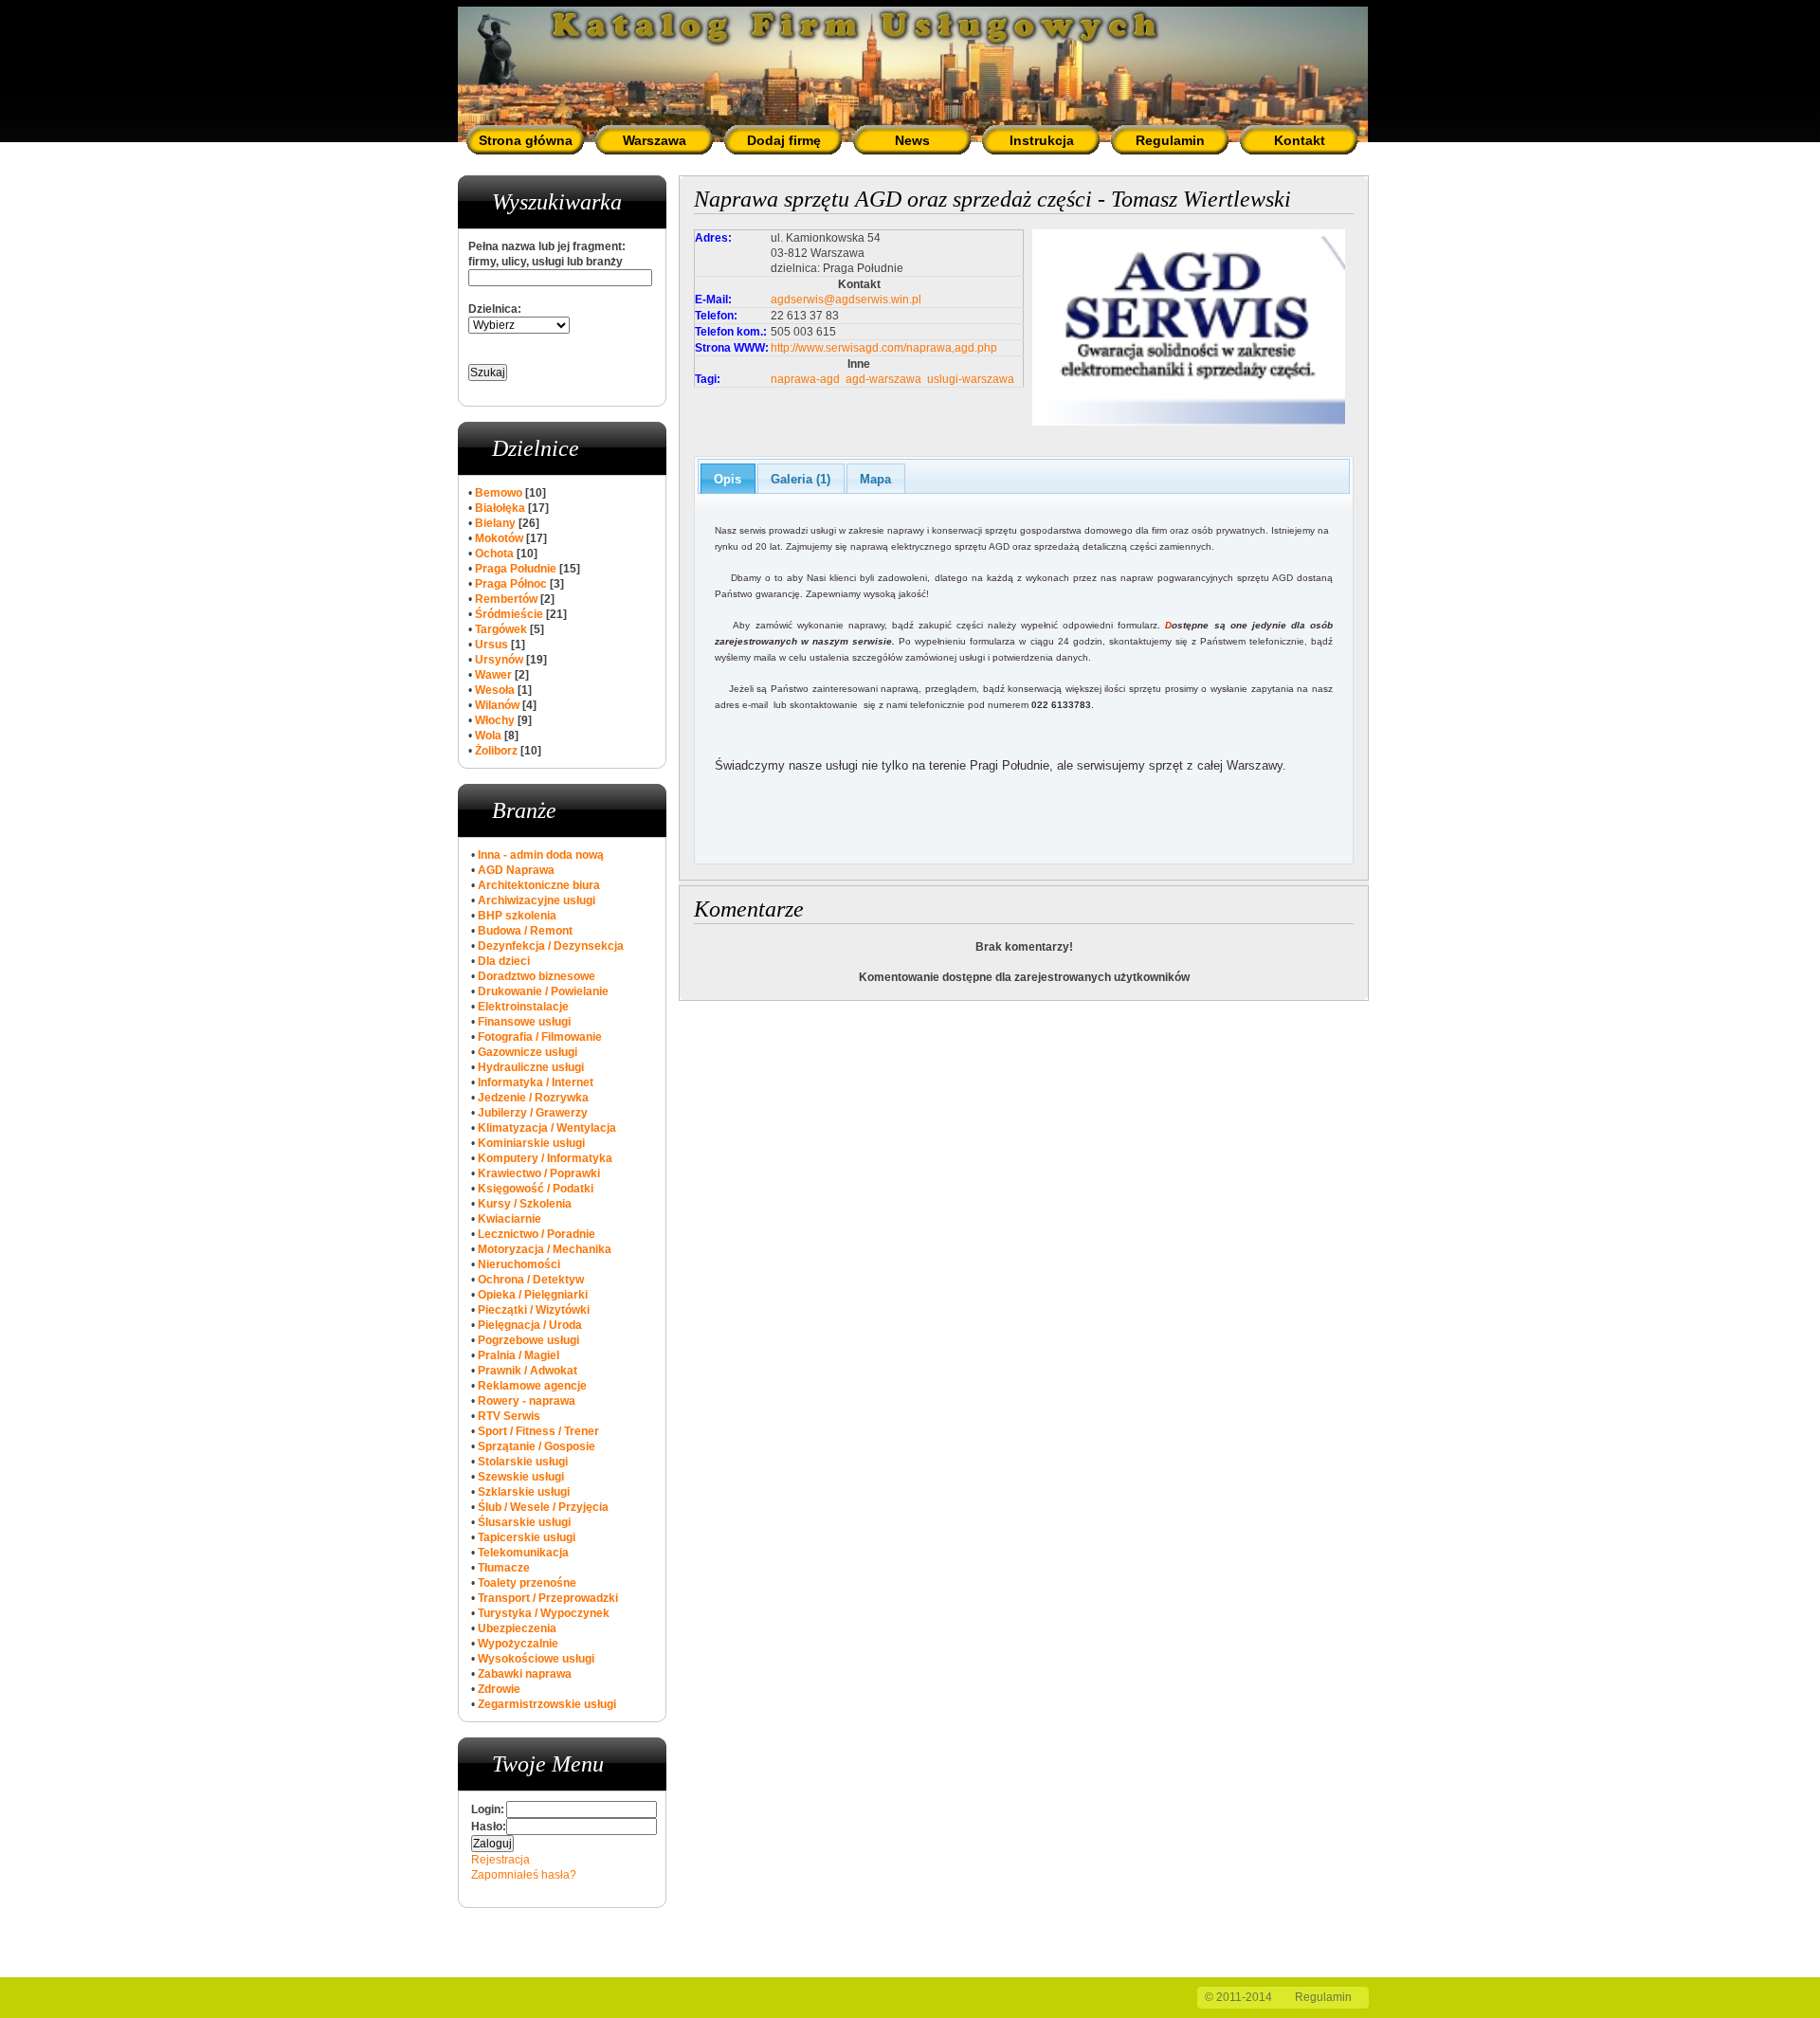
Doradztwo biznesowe (537, 976)
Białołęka (500, 508)
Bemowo (499, 493)
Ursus (491, 645)
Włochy (495, 720)
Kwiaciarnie (510, 1219)
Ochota (494, 554)
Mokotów (499, 538)
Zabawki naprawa (525, 1674)
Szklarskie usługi (524, 1492)
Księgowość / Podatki (536, 1189)
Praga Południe (516, 569)
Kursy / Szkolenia (525, 1204)
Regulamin (1170, 140)
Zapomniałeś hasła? (524, 1875)
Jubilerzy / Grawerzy (533, 1113)
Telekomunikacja (523, 1553)
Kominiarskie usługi (531, 1143)
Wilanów (497, 705)
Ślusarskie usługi (524, 1522)
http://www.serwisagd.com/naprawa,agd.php (884, 348)
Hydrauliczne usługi (531, 1067)
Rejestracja (500, 1860)
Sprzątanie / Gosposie (537, 1446)
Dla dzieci (504, 961)
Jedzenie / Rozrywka (533, 1098)
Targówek (501, 629)
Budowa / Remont (525, 931)
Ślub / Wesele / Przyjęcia (543, 1507)
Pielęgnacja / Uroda (530, 1325)
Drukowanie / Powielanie (543, 991)
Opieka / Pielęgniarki (533, 1295)
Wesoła (495, 690)
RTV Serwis (509, 1416)
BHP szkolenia (517, 916)
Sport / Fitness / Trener (538, 1431)
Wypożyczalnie (518, 1644)
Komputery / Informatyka (545, 1158)
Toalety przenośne (527, 1583)
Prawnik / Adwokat (528, 1371)
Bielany (495, 523)
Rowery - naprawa (527, 1401)
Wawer (493, 675)
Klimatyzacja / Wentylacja (547, 1128)
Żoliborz (496, 751)
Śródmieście (509, 614)
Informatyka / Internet (536, 1082)
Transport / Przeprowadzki (548, 1598)
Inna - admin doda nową (541, 855)
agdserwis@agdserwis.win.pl (846, 300)
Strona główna (526, 140)
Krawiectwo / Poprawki (539, 1173)
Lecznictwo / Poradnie (537, 1234)
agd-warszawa (883, 379)
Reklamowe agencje (532, 1386)
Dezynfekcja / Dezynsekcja (551, 946)
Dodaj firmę (784, 140)
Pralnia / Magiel (519, 1355)
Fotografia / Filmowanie (540, 1037)
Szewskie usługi (521, 1477)
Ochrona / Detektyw (531, 1280)
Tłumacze (504, 1568)
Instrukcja (1042, 140)
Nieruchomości (519, 1264)
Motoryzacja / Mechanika (545, 1249)
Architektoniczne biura (539, 885)
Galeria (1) (801, 479)
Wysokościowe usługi (536, 1659)
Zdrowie (499, 1689)
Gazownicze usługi (528, 1052)
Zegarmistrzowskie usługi (547, 1704)
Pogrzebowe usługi (528, 1340)
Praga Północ (511, 584)
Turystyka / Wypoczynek (544, 1613)
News (912, 140)
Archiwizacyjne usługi (537, 900)
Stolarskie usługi (523, 1462)
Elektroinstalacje (523, 1007)
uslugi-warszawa (971, 379)
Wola (488, 736)
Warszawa (655, 140)
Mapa (875, 479)
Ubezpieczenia (517, 1628)
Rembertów (506, 599)
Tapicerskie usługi (527, 1537)
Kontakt (1300, 140)
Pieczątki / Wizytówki (534, 1310)
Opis (728, 479)
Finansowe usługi (524, 1022)
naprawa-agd (805, 379)
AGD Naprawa (516, 870)
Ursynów (499, 660)
